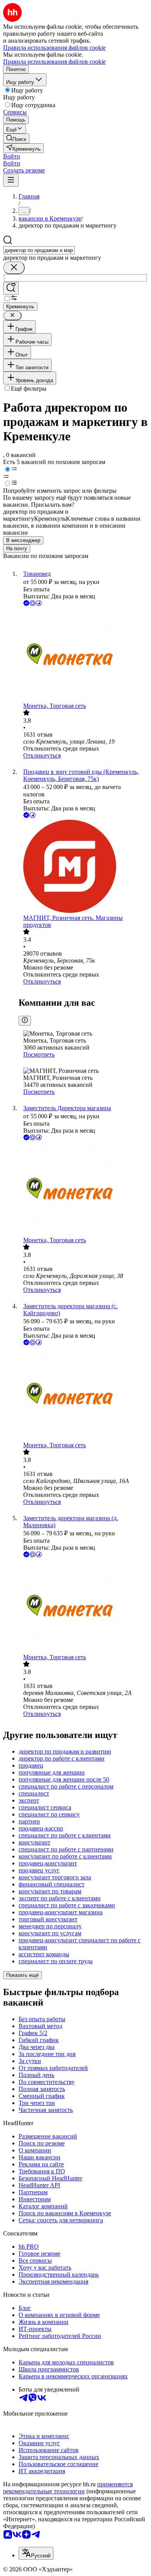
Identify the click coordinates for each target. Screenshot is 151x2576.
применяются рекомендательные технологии (68, 2488)
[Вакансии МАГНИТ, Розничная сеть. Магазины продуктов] (83, 867)
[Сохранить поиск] (11, 288)
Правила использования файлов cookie (54, 62)
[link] (16, 138)
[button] (12, 156)
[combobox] (39, 250)
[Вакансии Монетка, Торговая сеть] (83, 655)
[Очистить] (14, 268)
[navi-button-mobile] (11, 180)
